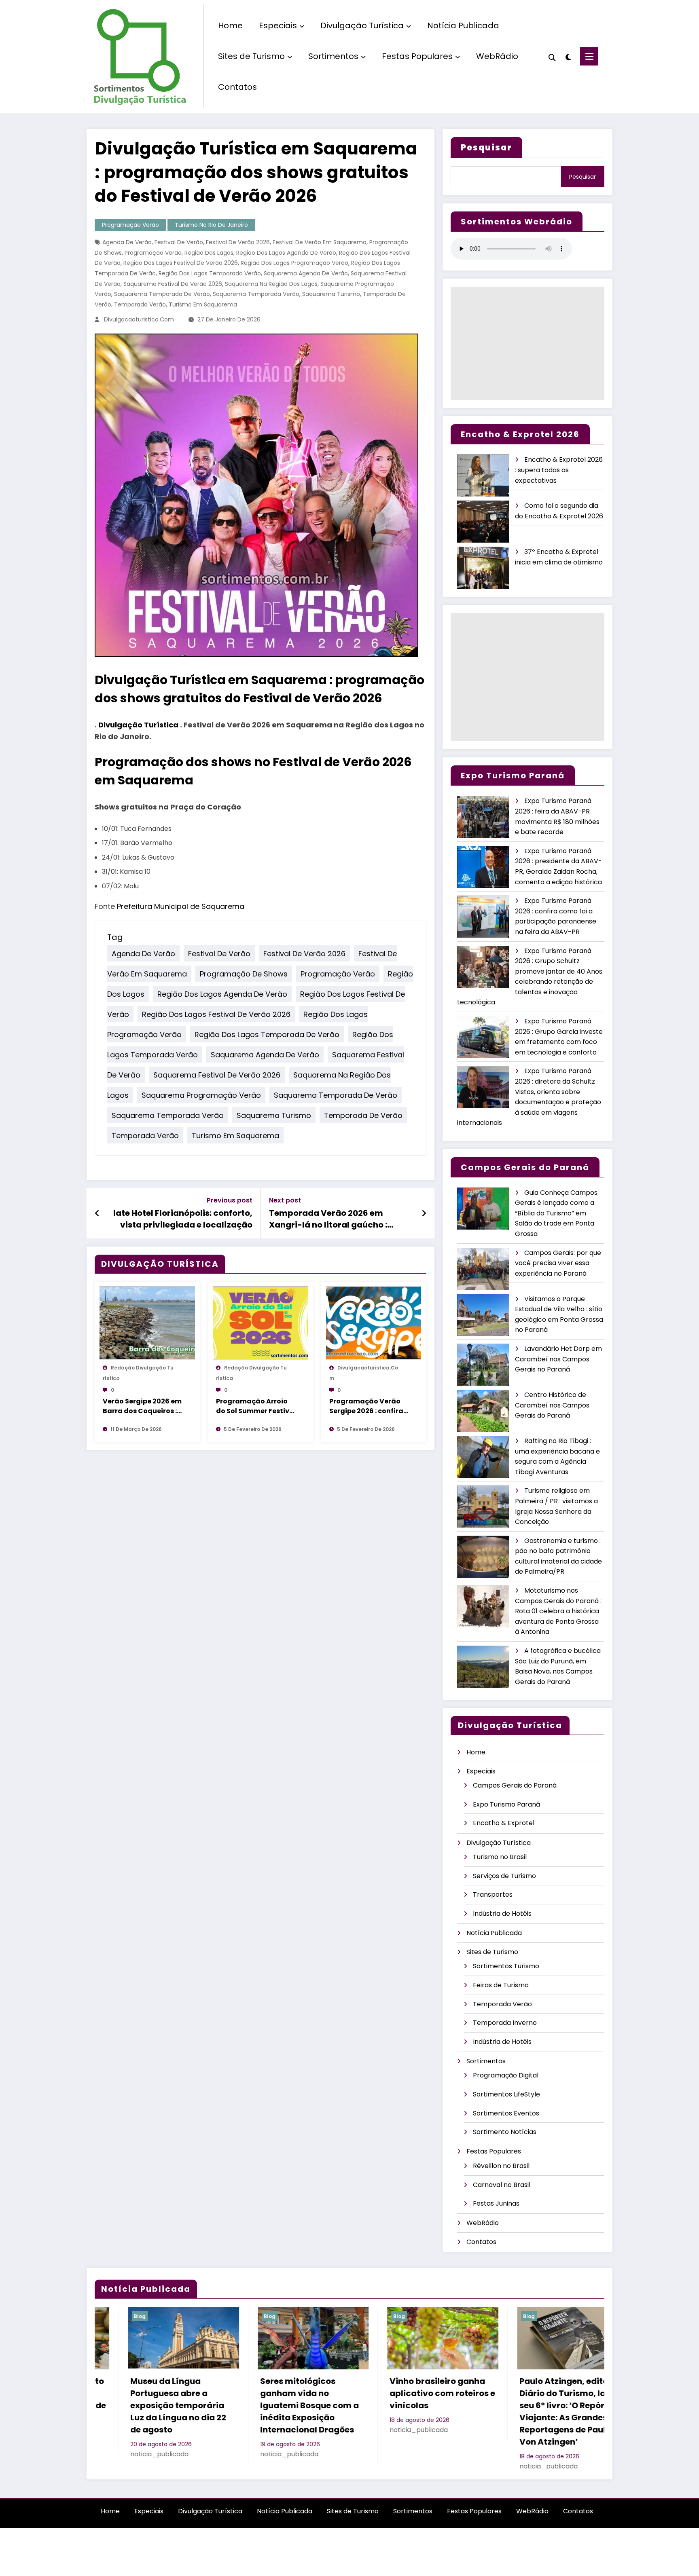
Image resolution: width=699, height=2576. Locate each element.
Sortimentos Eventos (506, 2113)
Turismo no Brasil (500, 1857)
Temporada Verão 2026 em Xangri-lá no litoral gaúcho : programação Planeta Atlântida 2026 (337, 1219)
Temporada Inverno (505, 2023)
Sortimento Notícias (505, 2132)
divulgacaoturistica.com (139, 319)
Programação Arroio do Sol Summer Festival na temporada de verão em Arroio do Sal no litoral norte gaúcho (256, 1406)
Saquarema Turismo (331, 294)
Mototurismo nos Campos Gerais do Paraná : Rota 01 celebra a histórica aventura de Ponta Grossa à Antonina (558, 1611)
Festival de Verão (179, 242)
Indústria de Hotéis (502, 1914)
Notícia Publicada (463, 25)
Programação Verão (130, 225)
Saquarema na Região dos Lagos (271, 284)
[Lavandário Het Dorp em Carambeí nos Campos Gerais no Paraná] (483, 1365)
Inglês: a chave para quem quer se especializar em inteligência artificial (533, 2399)
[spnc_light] (568, 56)
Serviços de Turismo (504, 1876)
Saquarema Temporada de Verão (162, 294)
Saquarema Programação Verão (201, 1095)
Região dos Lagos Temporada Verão (210, 273)
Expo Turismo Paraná (506, 1804)
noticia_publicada (129, 2430)
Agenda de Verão (127, 242)
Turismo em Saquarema (203, 304)
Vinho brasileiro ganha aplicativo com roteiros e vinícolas (152, 2393)
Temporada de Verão (363, 1115)
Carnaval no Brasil (502, 2185)
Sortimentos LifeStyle (506, 2094)
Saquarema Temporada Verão (256, 294)
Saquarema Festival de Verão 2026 (173, 284)
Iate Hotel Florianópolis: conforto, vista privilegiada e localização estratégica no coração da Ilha (183, 1219)
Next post (285, 1200)
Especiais (278, 25)
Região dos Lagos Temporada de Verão (267, 1034)
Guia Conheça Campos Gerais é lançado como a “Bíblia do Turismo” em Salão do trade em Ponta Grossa (556, 1213)
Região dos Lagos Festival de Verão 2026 (181, 263)
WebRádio (497, 56)
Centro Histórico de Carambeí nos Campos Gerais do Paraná (552, 1405)
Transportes (493, 1894)
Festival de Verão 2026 (238, 242)
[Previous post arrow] (97, 1213)
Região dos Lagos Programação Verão (294, 263)
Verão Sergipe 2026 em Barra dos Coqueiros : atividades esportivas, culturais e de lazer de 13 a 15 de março (142, 1406)
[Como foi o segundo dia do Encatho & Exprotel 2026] (483, 522)
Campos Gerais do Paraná (515, 1785)
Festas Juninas (496, 2203)
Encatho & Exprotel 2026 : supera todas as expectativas (559, 470)
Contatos (237, 87)
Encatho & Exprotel (504, 1823)
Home (230, 25)
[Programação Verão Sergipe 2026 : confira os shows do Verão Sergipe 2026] (374, 1323)
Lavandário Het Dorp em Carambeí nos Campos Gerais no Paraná (558, 1359)
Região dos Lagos (209, 253)
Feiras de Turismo (501, 1985)
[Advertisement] (527, 343)
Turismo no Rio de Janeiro (211, 225)
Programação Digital (506, 2075)
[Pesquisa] (552, 57)
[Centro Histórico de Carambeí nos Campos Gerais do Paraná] (483, 1411)
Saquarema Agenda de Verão (306, 273)
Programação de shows (244, 973)
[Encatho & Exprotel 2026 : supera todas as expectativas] (483, 476)
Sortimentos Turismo (506, 1966)
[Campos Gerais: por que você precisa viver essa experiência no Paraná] (483, 1269)
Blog (109, 2316)
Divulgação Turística (362, 25)
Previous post (230, 1200)
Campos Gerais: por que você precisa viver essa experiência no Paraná (558, 1263)
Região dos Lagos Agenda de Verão (286, 253)
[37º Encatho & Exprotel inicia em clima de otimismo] (483, 568)
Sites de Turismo (251, 56)
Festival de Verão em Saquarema (320, 242)
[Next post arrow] (424, 1213)
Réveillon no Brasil (501, 2166)
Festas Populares (417, 56)
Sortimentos (333, 56)
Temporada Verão (140, 304)
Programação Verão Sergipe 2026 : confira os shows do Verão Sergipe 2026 (366, 1406)
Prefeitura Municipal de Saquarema (181, 906)
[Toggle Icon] (589, 56)
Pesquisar (582, 177)
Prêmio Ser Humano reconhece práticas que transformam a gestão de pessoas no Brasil (409, 2399)
